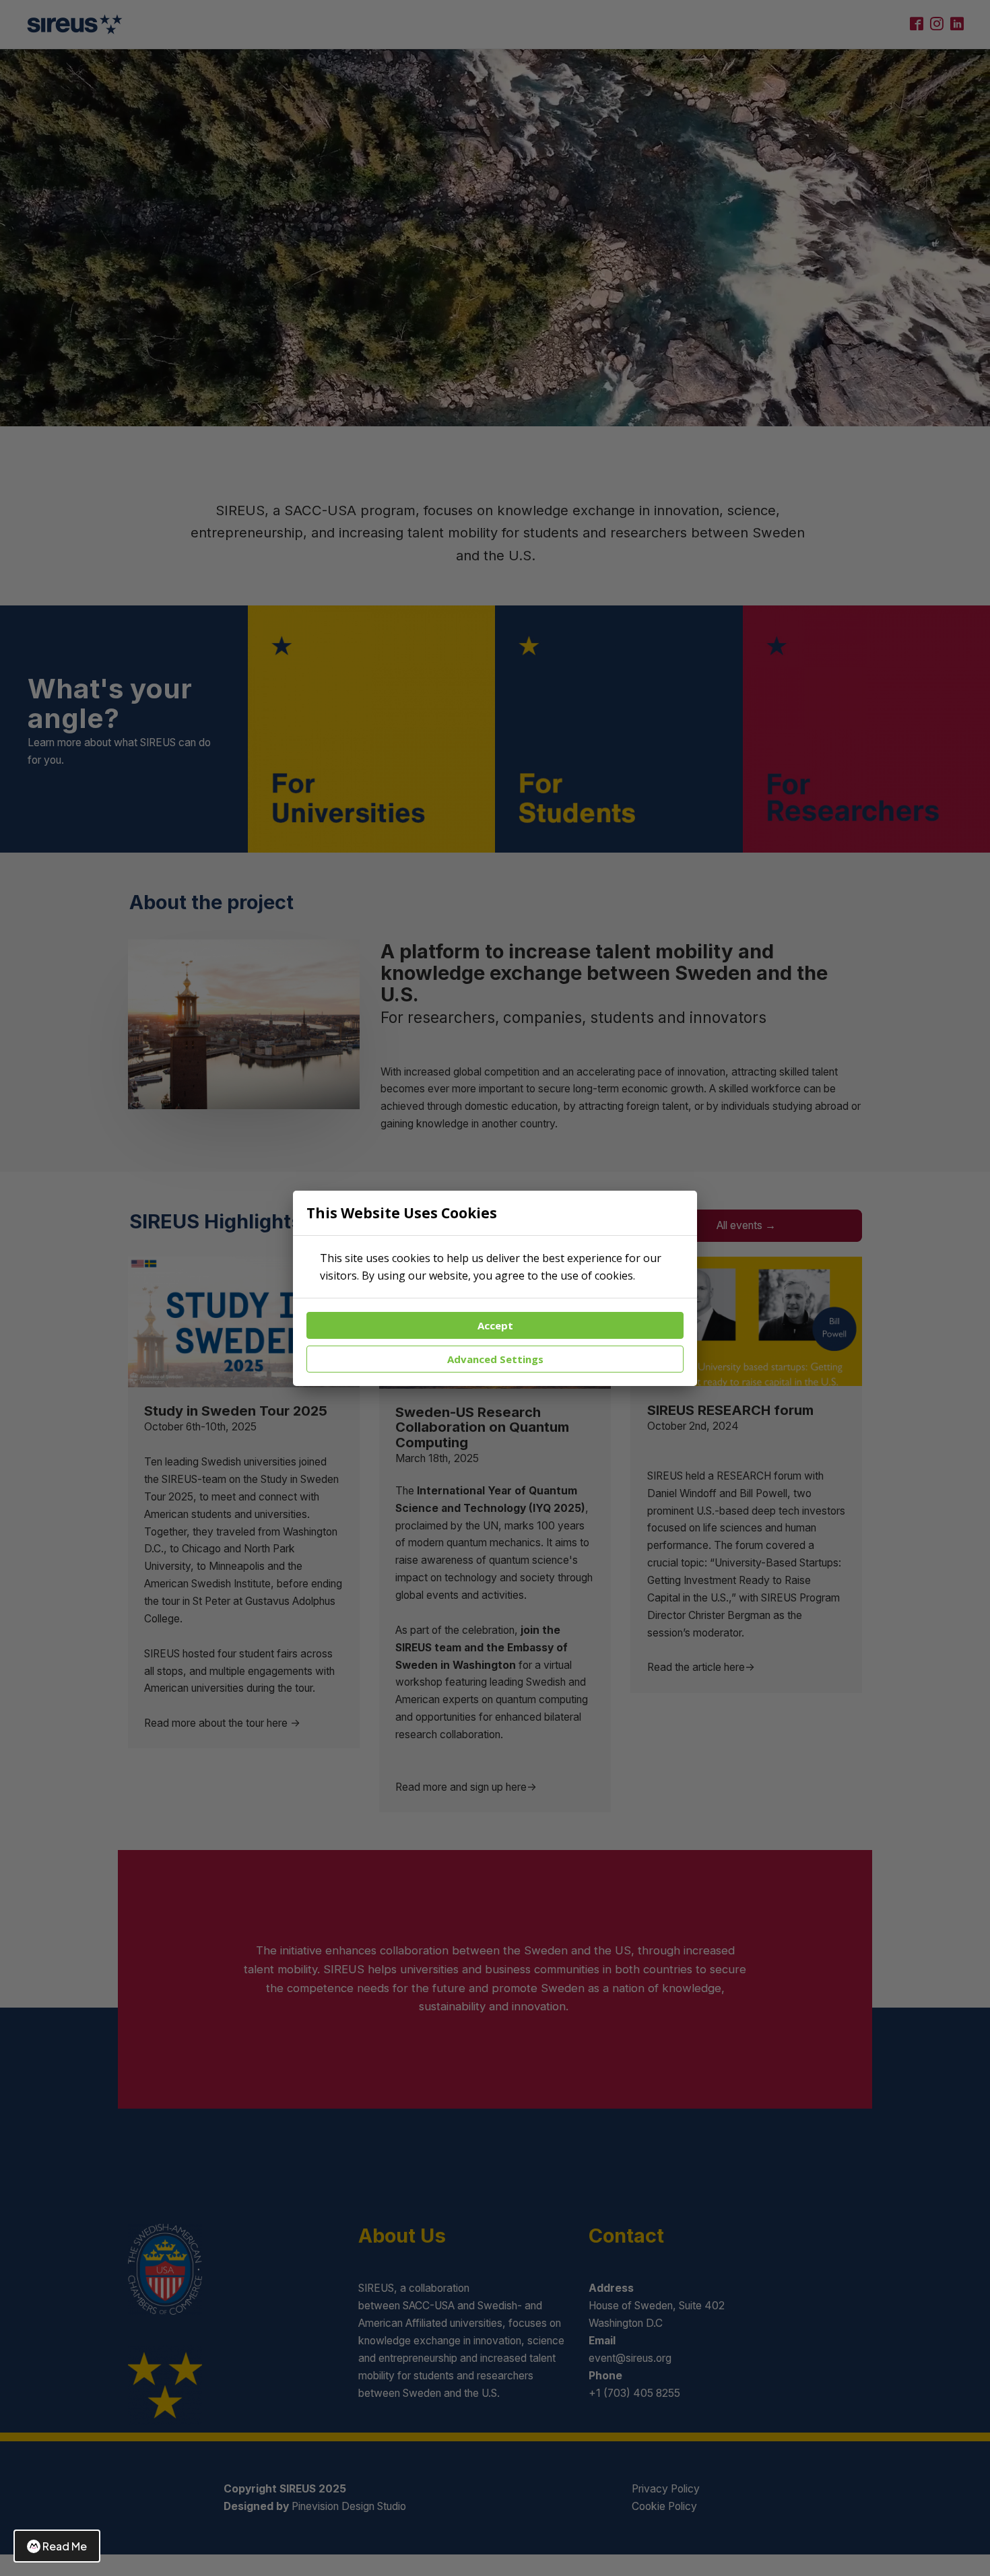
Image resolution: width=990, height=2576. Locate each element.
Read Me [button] (65, 2546)
